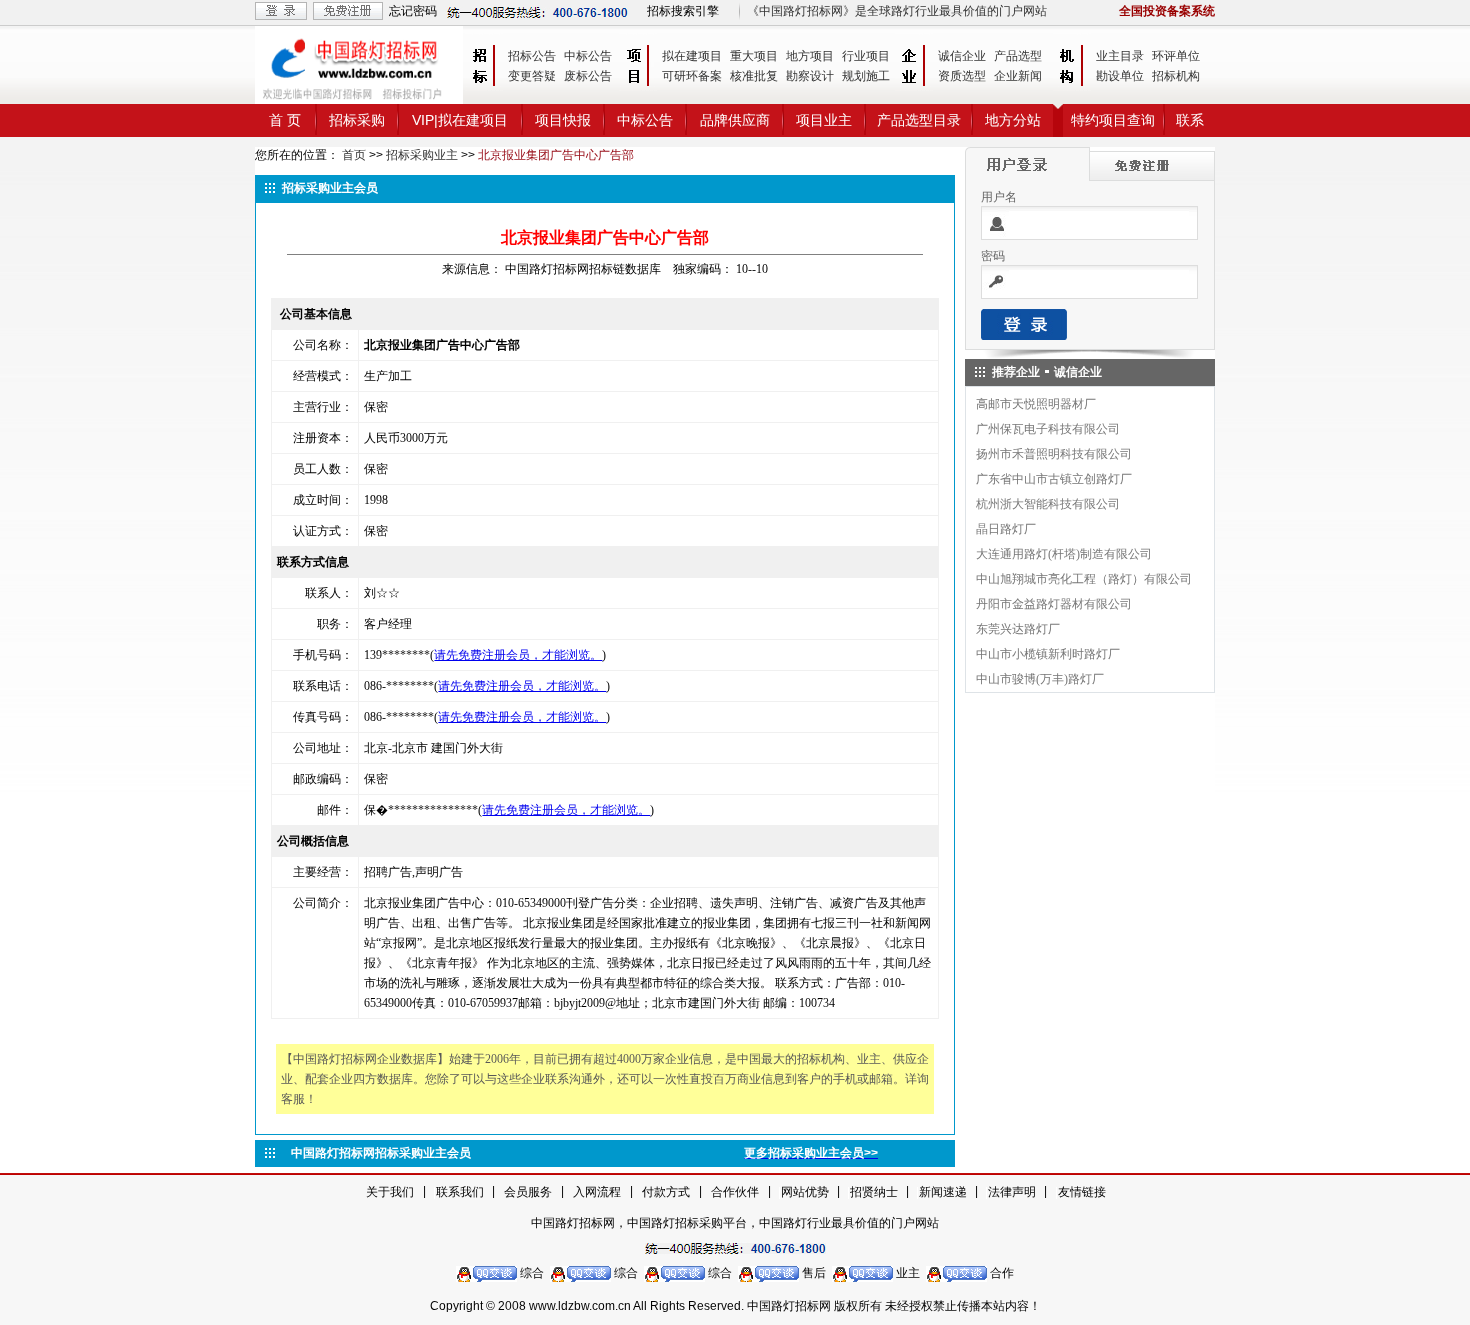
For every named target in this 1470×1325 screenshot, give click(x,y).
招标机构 (1176, 76)
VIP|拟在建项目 (460, 120)
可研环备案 (692, 76)
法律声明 (1012, 1192)
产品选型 (1018, 56)
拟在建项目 (692, 56)
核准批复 (754, 76)
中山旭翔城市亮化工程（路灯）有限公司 (1084, 579)
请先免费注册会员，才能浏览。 (518, 655)
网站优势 (805, 1192)
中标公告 (588, 56)
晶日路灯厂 (1006, 529)
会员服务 (528, 1192)
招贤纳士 (874, 1192)
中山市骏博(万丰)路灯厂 (1040, 679)
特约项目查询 (1113, 120)
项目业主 (824, 120)
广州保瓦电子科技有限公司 (1048, 429)
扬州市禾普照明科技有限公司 (1054, 454)
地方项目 (810, 56)
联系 (1190, 120)
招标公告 (532, 56)
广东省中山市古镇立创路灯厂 (1054, 479)
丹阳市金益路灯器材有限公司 (1054, 604)
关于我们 (390, 1192)
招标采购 (357, 120)
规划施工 (866, 76)
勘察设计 (810, 76)
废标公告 (588, 76)
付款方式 (666, 1192)
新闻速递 (943, 1192)
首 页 (285, 120)
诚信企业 (962, 56)
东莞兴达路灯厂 (1018, 629)
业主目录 (1120, 56)
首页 (354, 155)
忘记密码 (413, 11)
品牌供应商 (735, 120)
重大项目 (754, 56)
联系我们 (460, 1192)
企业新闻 (1018, 76)
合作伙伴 (735, 1192)
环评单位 (1176, 56)
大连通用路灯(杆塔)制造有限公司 (1064, 554)
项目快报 (563, 120)
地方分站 (1013, 120)
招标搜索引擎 (683, 11)
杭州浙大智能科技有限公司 (1048, 504)
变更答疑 (532, 76)
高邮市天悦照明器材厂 (1036, 404)
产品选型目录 (919, 120)
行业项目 (866, 56)
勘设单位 (1120, 76)
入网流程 (597, 1192)
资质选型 (962, 76)
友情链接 (1082, 1192)
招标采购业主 (422, 155)
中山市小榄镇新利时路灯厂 (1048, 654)
